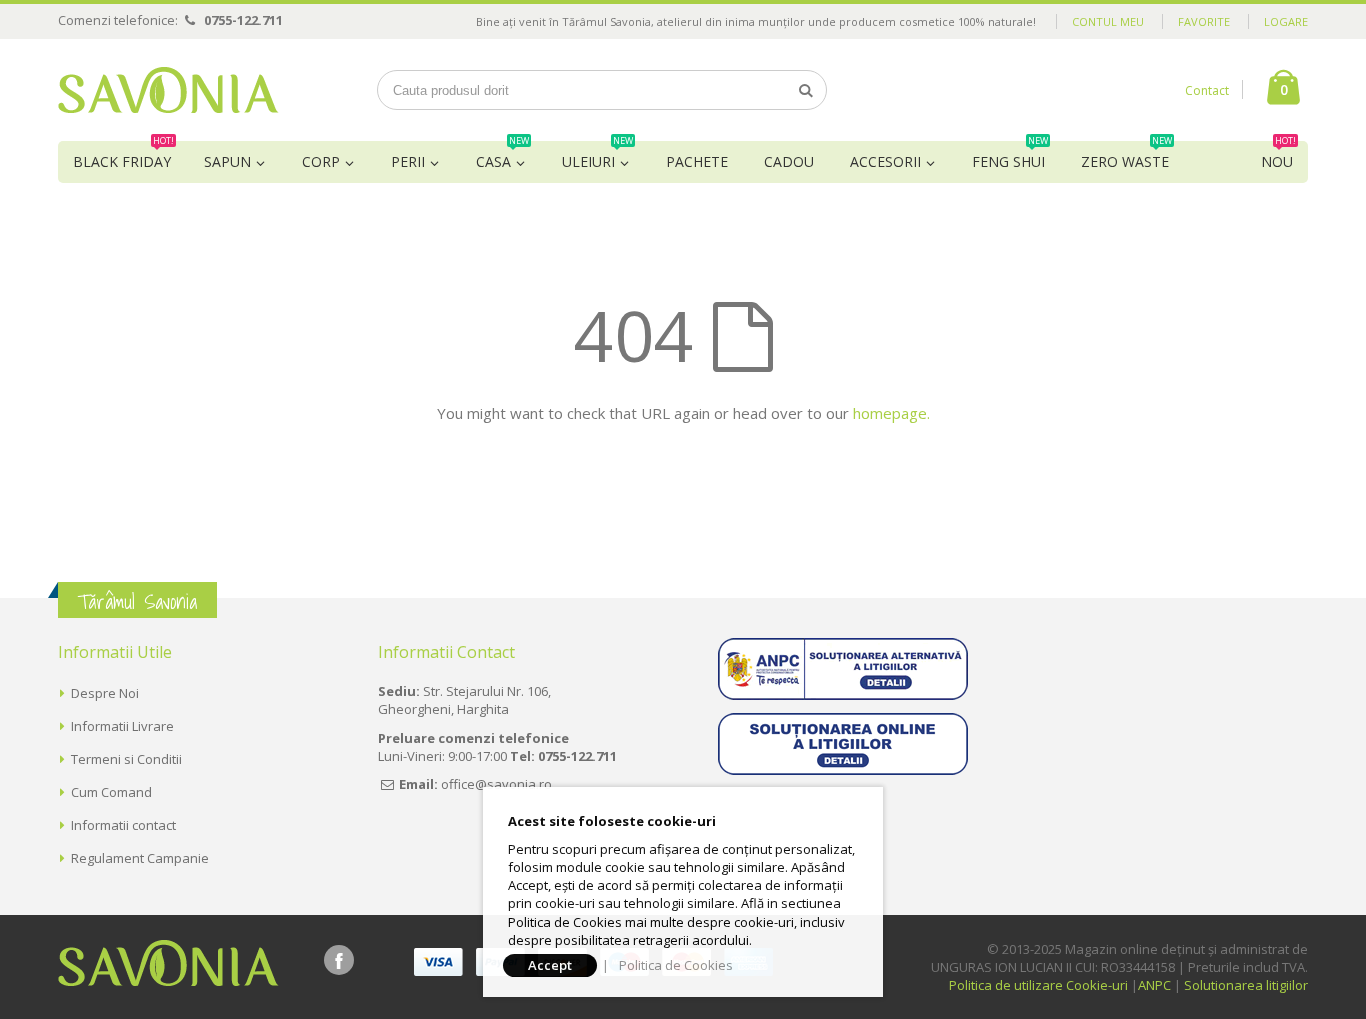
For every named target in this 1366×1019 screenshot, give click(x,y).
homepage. (891, 413)
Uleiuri (597, 156)
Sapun (227, 161)
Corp (321, 161)
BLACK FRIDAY (123, 156)
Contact (1207, 90)
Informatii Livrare (122, 726)
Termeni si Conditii (126, 759)
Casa (502, 156)
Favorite (1204, 21)
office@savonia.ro (496, 784)
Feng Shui (1010, 156)
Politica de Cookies (676, 965)
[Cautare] (806, 90)
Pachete (697, 161)
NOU (1278, 156)
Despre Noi (105, 693)
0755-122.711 (243, 20)
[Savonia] (168, 90)
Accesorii (885, 161)
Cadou (789, 161)
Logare (1286, 21)
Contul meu (1108, 21)
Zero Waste (1126, 156)
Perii (408, 161)
